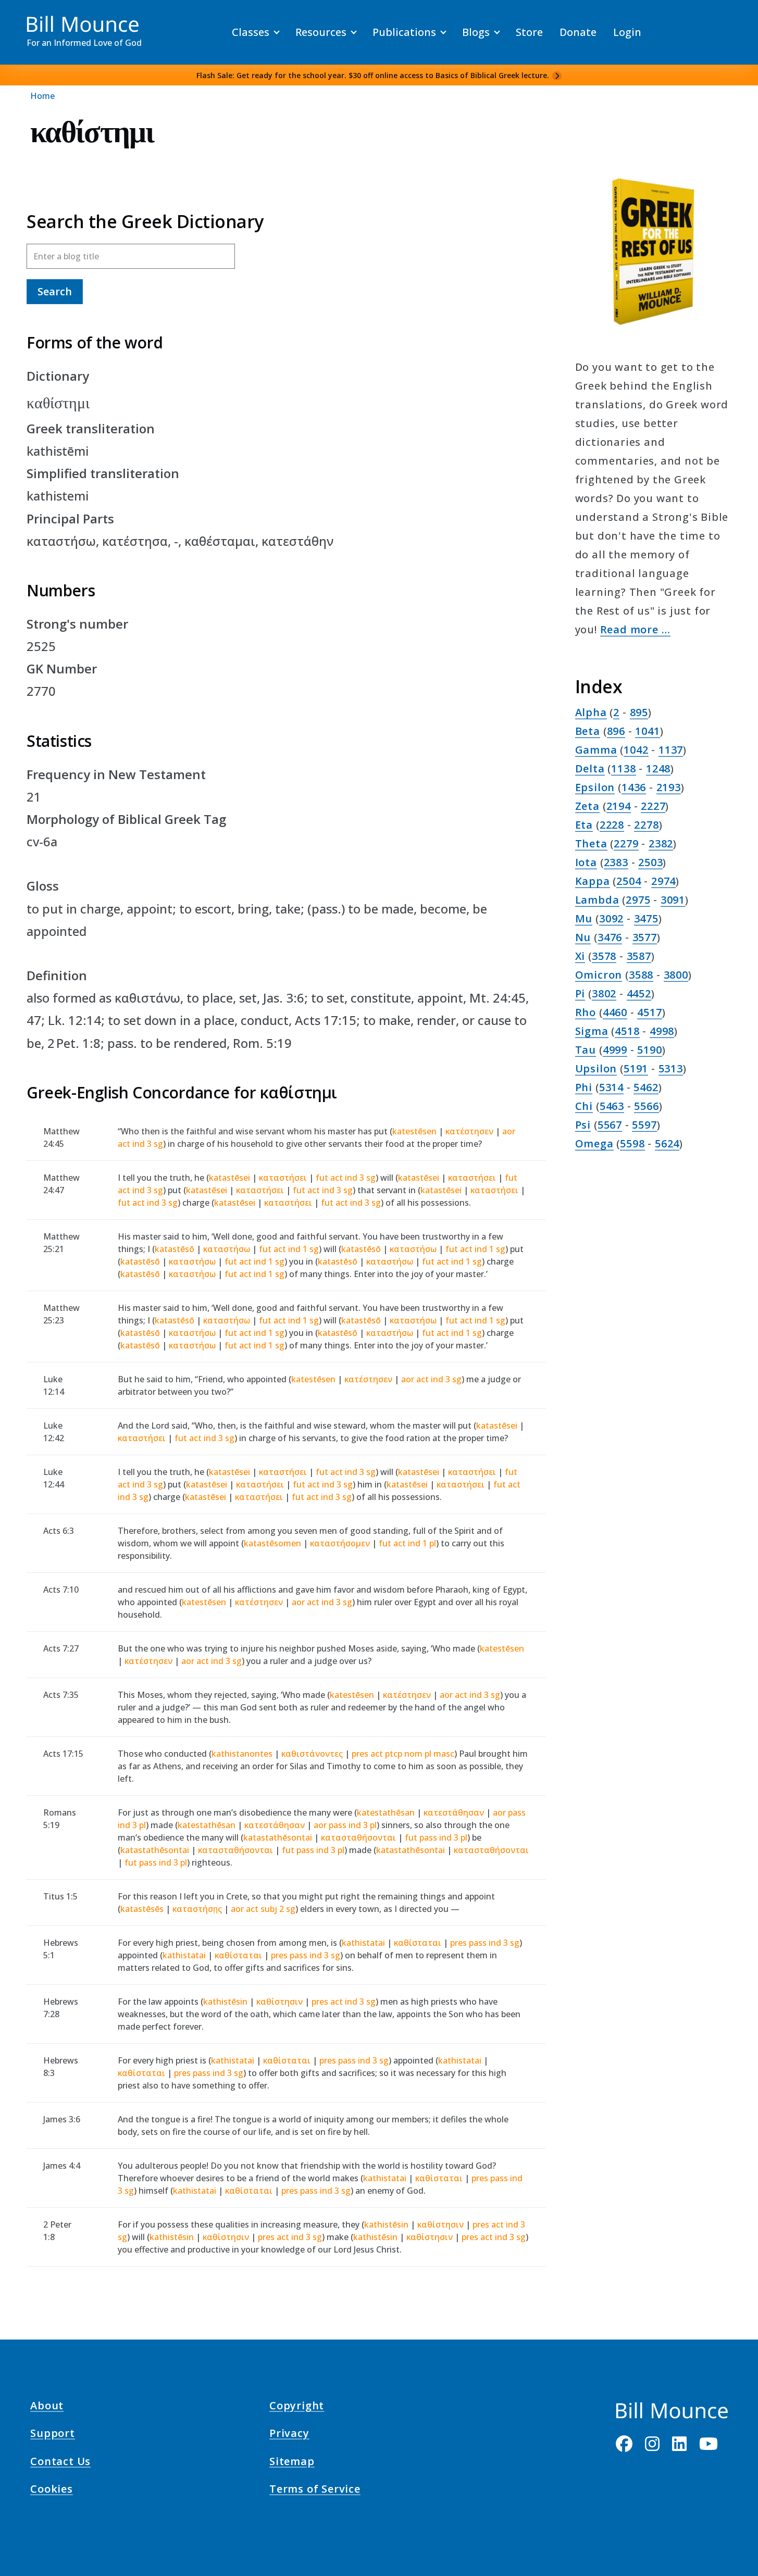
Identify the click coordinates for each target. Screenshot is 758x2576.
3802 (604, 993)
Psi (583, 1125)
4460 (615, 1012)
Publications (404, 32)
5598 (632, 1143)
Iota (586, 862)
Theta (591, 843)
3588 (641, 975)
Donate (578, 32)
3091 (673, 900)
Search (55, 291)
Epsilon (595, 787)
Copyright (297, 2407)
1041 (647, 731)
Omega (594, 1143)
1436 (634, 787)
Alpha (591, 712)
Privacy (289, 2435)
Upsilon (596, 1068)
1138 (623, 768)
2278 (646, 825)
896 (616, 731)
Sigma (592, 1031)
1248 (658, 768)
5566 (646, 1106)
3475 (646, 918)
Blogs (476, 32)
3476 (610, 937)
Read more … (635, 629)
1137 (671, 750)
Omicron (599, 975)
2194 (619, 806)
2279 (626, 843)
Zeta (587, 806)
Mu (584, 918)
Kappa (593, 881)
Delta (590, 768)
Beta (588, 731)
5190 (649, 1050)
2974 (663, 881)
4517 (649, 1012)
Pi (580, 993)
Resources (321, 32)
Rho (586, 1012)
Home (42, 96)
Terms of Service (315, 2491)
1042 (636, 750)
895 (639, 712)
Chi (584, 1106)
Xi (580, 956)
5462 (646, 1087)
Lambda (597, 900)
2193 (669, 787)
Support (53, 2435)
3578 (604, 956)
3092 (611, 918)
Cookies (52, 2491)
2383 (616, 862)
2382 (661, 843)
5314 (611, 1087)
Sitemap (292, 2462)
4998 (662, 1031)
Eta (584, 825)
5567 (610, 1125)
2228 (612, 825)
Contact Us (60, 2462)
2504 (629, 881)
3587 (639, 956)
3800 (676, 975)
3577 (645, 937)
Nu (583, 937)
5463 (612, 1106)
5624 (667, 1143)
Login (627, 32)
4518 (627, 1031)
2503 (650, 862)
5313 (671, 1068)
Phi (584, 1087)
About (47, 2407)
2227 (653, 806)
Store (529, 32)
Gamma (596, 750)
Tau (586, 1050)
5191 (636, 1068)
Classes (251, 32)
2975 (638, 900)
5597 (644, 1125)
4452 (639, 993)
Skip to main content (27, 18)
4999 (615, 1050)
